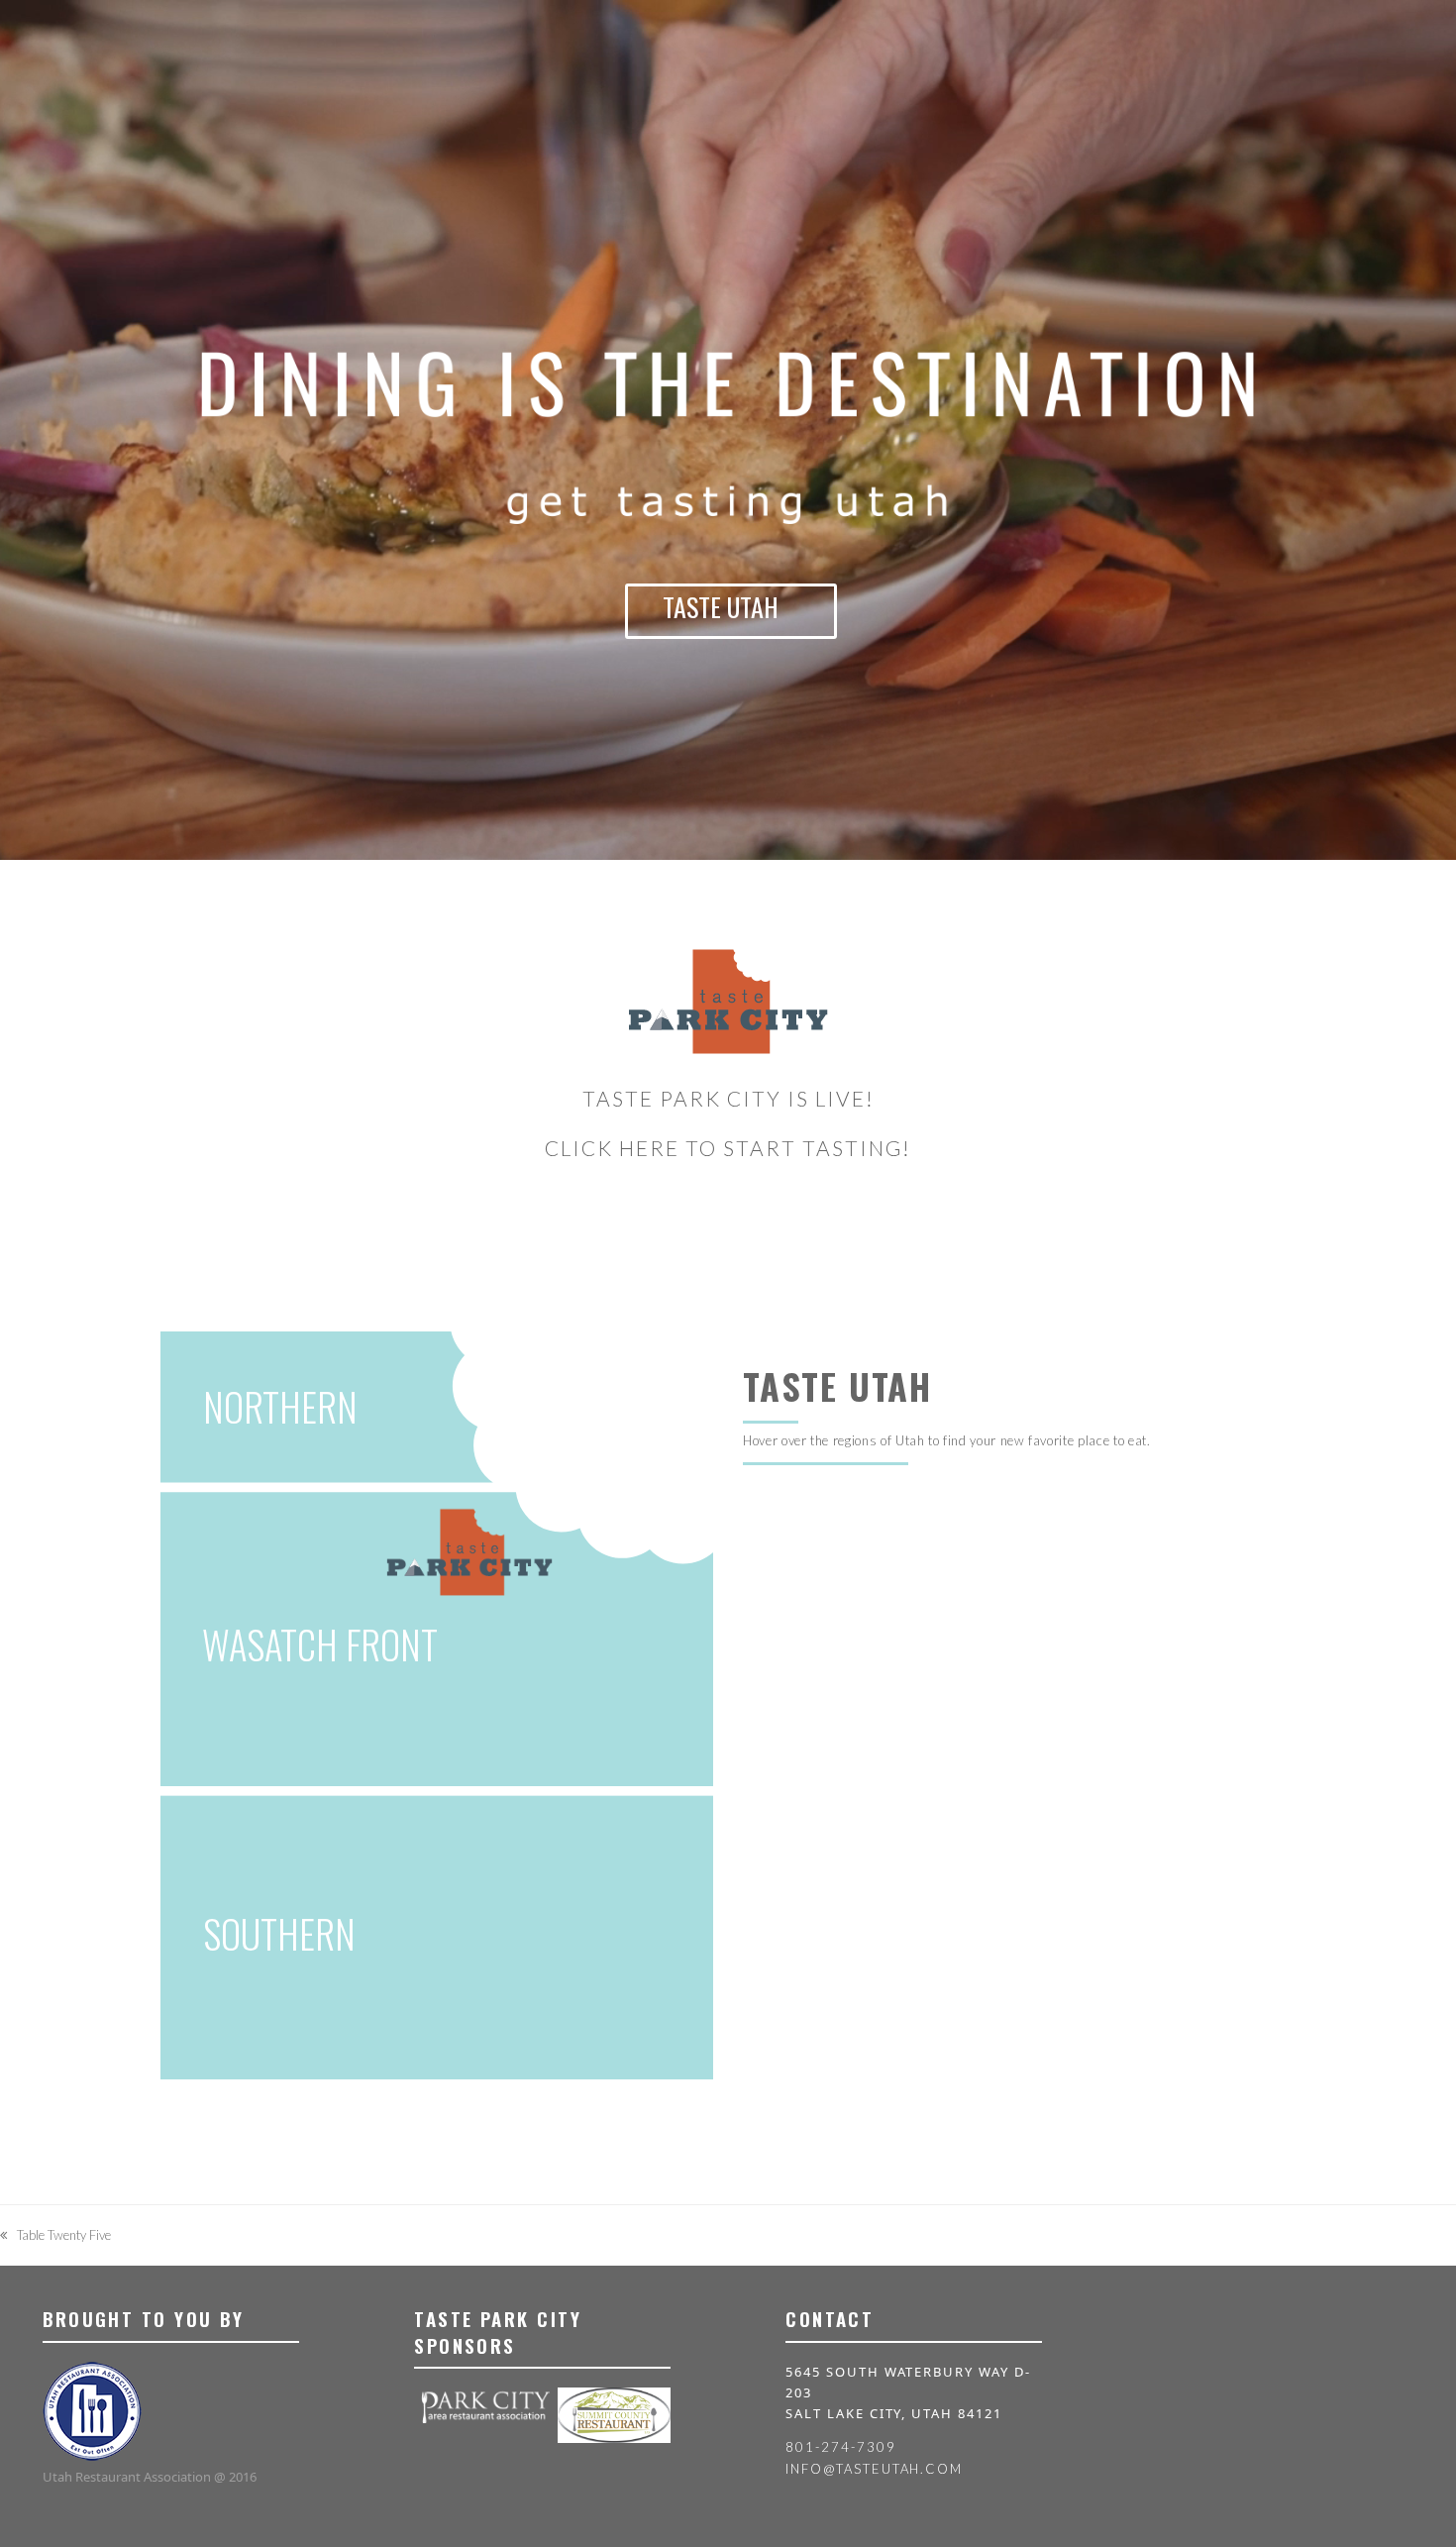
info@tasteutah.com (874, 2469)
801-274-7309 (840, 2447)
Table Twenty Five (55, 2236)
